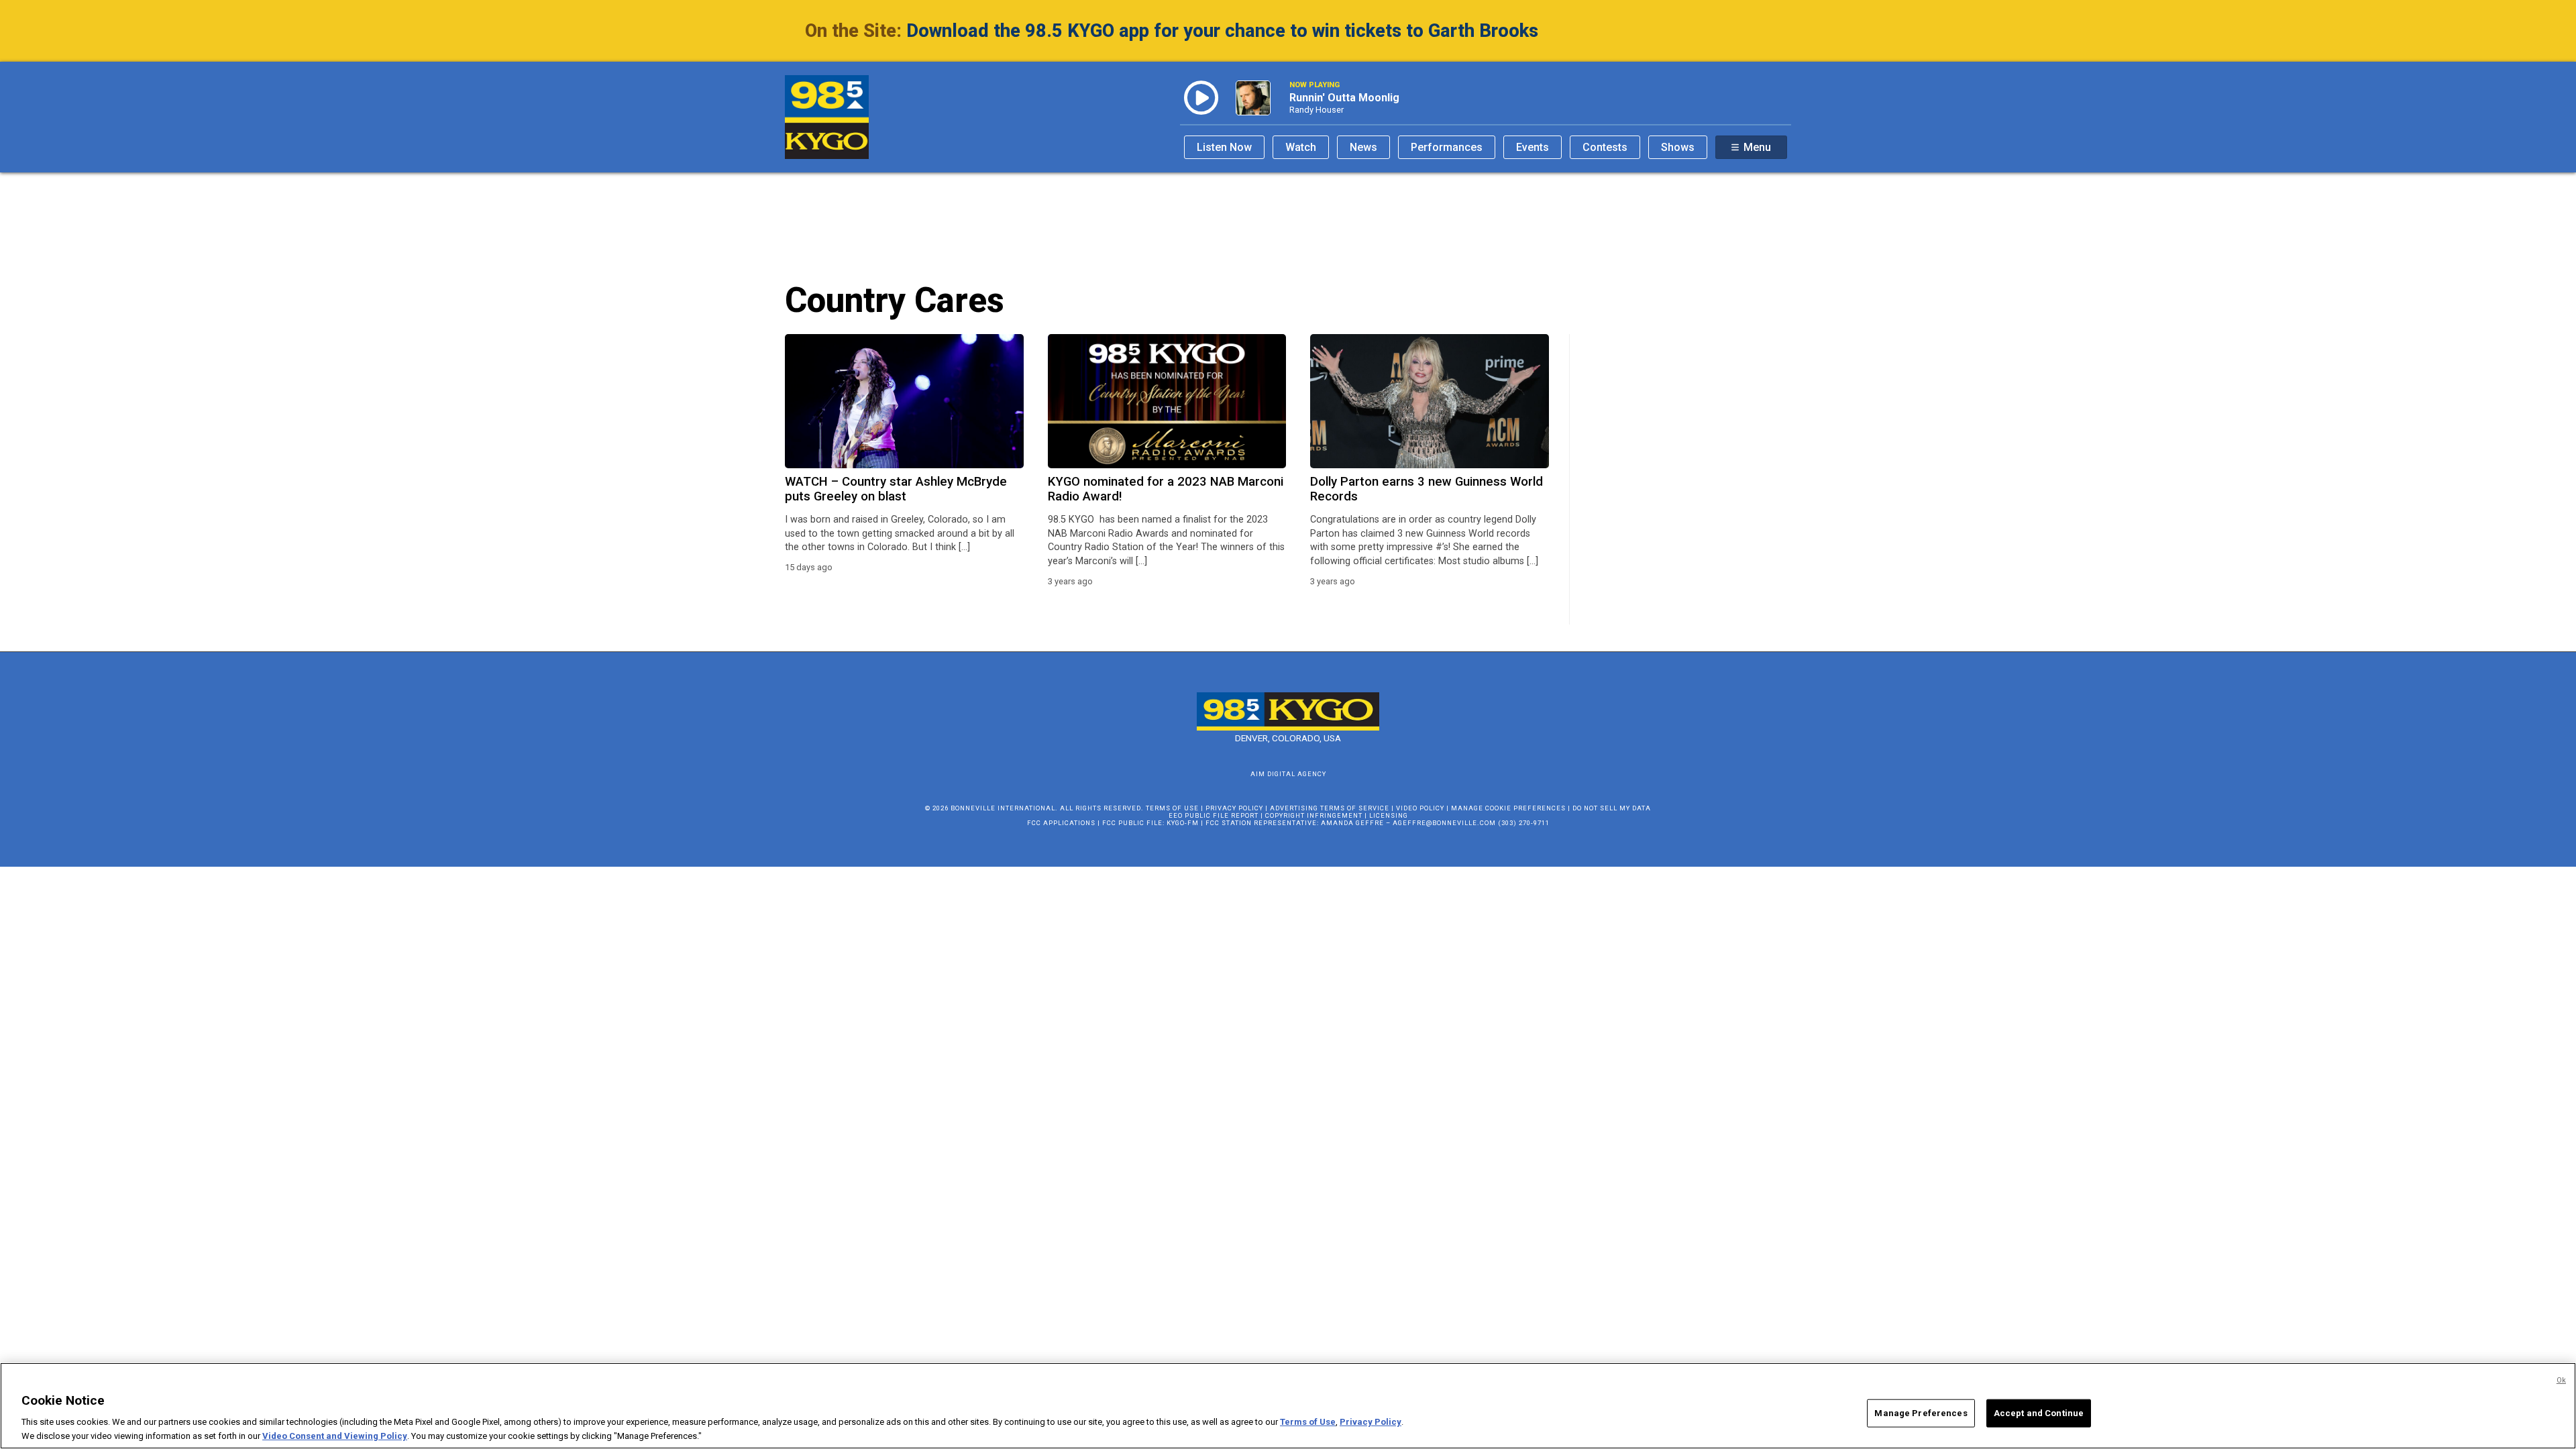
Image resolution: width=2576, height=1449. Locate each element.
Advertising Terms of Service (1330, 808)
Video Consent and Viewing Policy (335, 1435)
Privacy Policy (1234, 808)
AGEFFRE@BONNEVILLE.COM (1444, 823)
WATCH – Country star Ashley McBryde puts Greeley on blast (896, 489)
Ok (2561, 1380)
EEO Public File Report (1214, 815)
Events (1533, 147)
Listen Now (1224, 147)
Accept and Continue (2039, 1413)
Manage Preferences (1921, 1413)
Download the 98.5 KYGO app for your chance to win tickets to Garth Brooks (1222, 31)
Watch (1301, 147)
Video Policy (1420, 808)
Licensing (1389, 815)
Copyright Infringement (1314, 815)
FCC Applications (1061, 823)
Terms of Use (1172, 808)
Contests (1605, 147)
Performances (1447, 147)
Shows (1678, 147)
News (1363, 147)
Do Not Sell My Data (1612, 808)
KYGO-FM (1183, 823)
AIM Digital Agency (1288, 774)
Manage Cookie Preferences (1508, 808)
